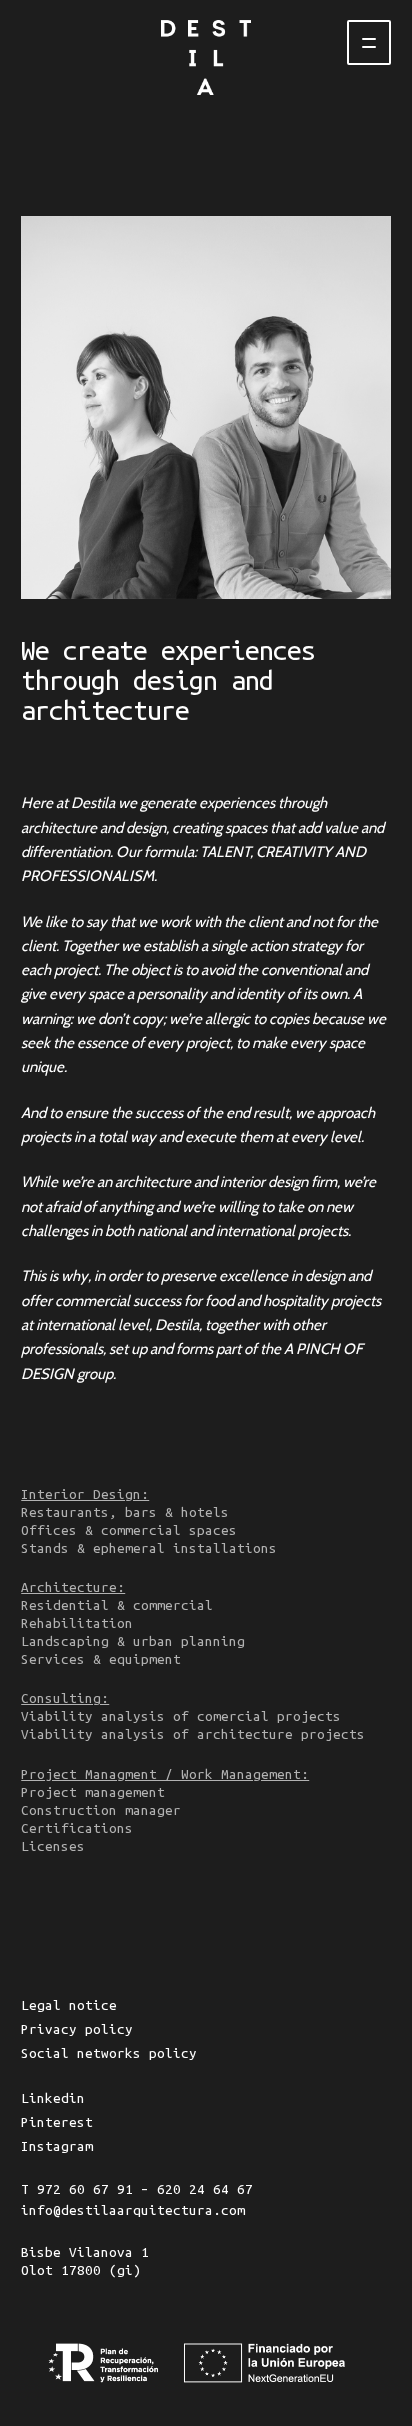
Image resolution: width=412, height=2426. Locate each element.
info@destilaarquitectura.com (133, 2210)
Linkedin (53, 2098)
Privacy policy (77, 2029)
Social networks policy (109, 2053)
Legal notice (69, 2005)
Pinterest (57, 2122)
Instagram (57, 2146)
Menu (369, 42)
